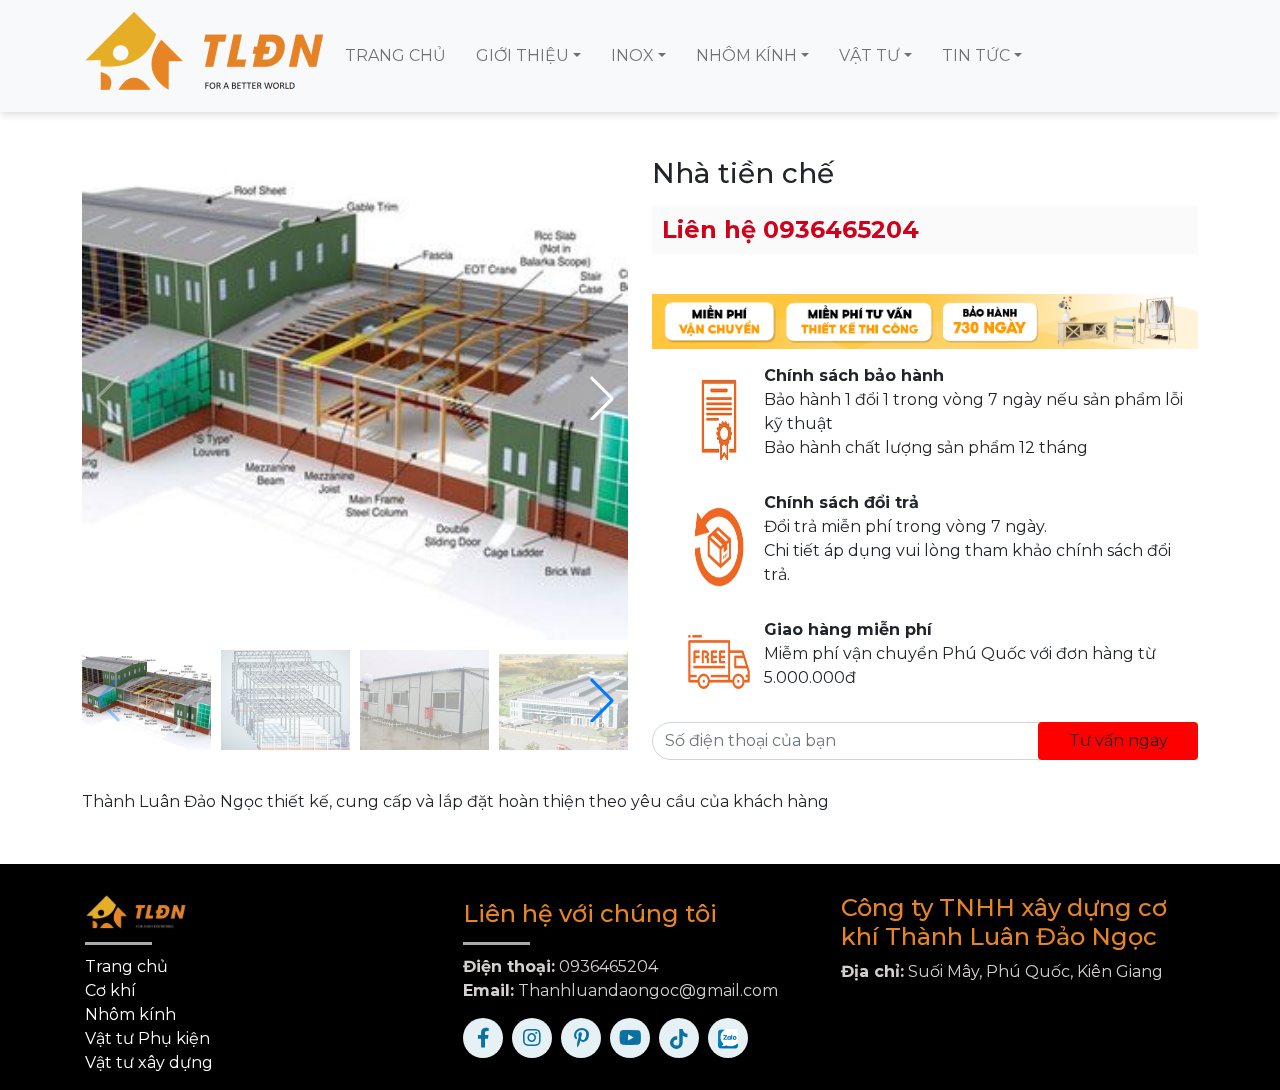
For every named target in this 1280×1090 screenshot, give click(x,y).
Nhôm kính (130, 1014)
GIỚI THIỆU (522, 55)
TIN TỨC (976, 55)
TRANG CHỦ (395, 55)
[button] (602, 398)
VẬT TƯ (869, 55)
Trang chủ (126, 966)
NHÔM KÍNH (746, 55)
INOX (632, 55)
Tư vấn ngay (1118, 740)
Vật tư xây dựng (149, 1062)
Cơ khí (110, 990)
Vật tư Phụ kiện (147, 1038)
